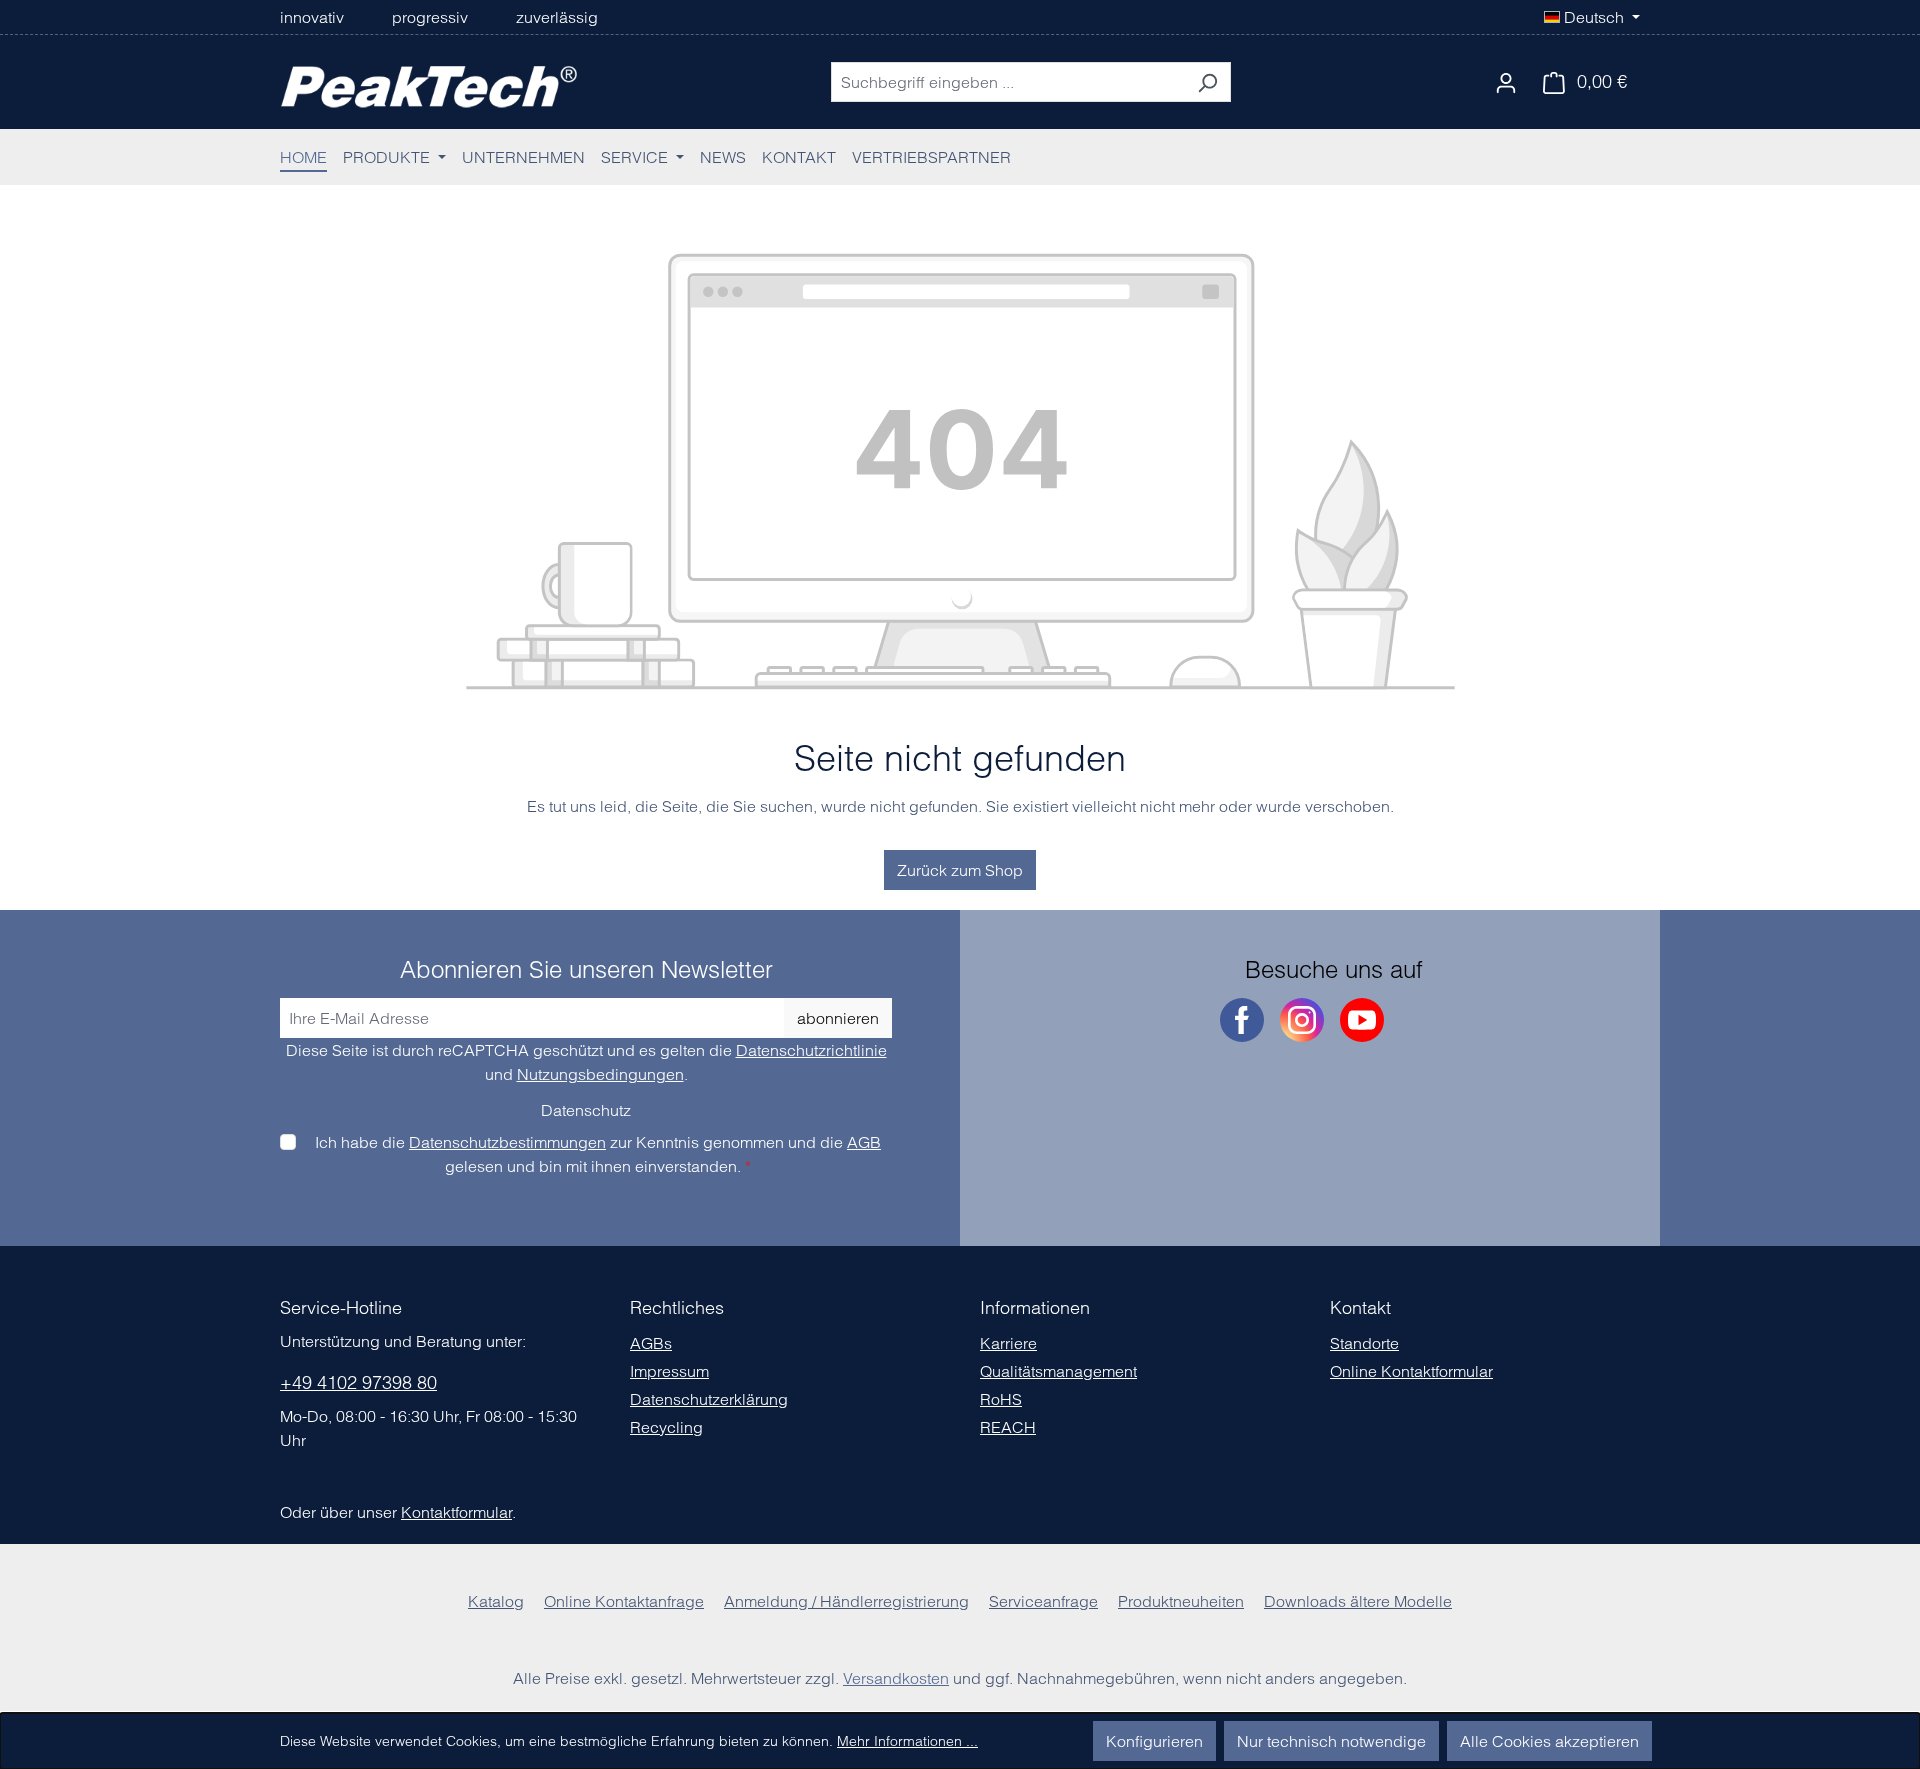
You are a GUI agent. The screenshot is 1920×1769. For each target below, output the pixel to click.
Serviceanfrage (1043, 1601)
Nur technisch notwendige (1331, 1741)
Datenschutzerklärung (709, 1399)
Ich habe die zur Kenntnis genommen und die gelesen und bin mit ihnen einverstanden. (598, 1154)
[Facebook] (1242, 1020)
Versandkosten (896, 1678)
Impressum (669, 1371)
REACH (1008, 1427)
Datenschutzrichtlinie (811, 1050)
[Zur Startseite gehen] (430, 82)
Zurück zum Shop (960, 870)
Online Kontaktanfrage (624, 1601)
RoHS (1001, 1399)
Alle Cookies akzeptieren (1549, 1741)
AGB (864, 1142)
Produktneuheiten (1181, 1601)
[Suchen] (1207, 82)
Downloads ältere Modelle (1358, 1601)
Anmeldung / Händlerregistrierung (846, 1601)
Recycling (666, 1427)
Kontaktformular (456, 1512)
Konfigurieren (1154, 1741)
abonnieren (838, 1018)
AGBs (651, 1343)
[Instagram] (1302, 1020)
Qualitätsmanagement (1058, 1371)
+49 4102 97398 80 (358, 1382)
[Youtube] (1362, 1020)
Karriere (1008, 1343)
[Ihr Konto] (1506, 82)
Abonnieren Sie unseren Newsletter (586, 970)
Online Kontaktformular (1411, 1371)
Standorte (1364, 1343)
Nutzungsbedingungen (600, 1074)
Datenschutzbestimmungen (507, 1142)
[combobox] (1008, 82)
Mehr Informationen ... (907, 1741)
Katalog (496, 1601)
